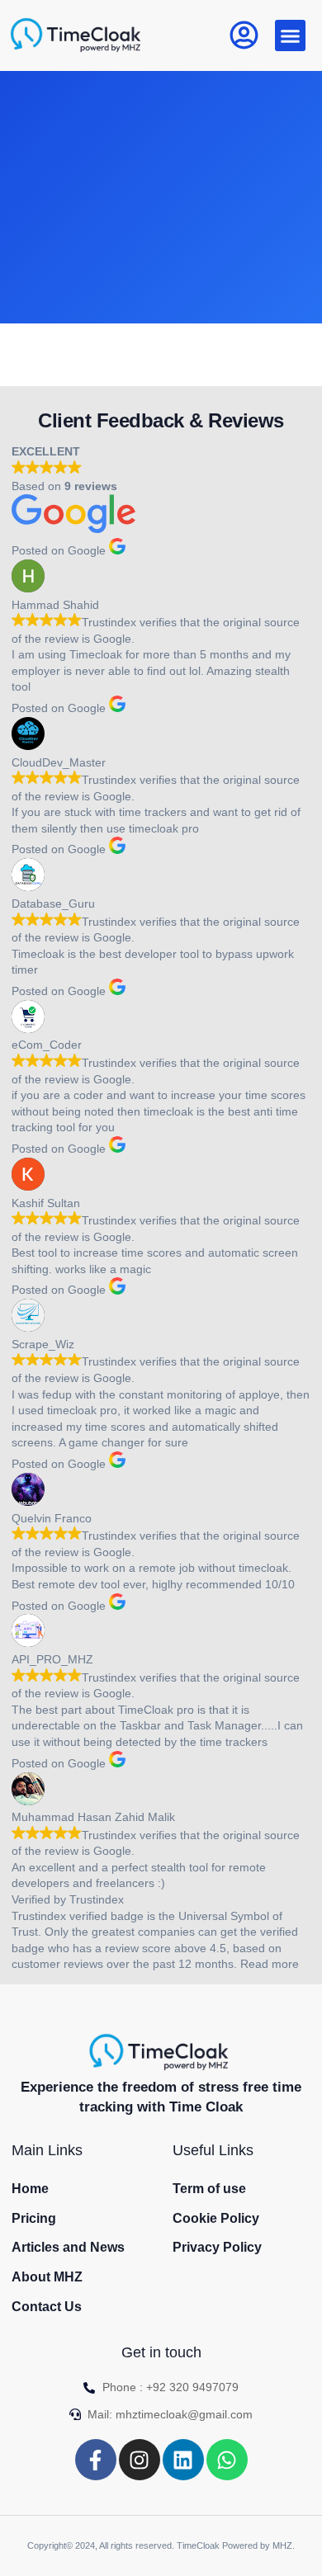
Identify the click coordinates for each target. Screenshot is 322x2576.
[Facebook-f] (96, 2460)
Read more (270, 1964)
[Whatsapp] (227, 2460)
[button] (291, 35)
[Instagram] (140, 2460)
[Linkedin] (183, 2460)
